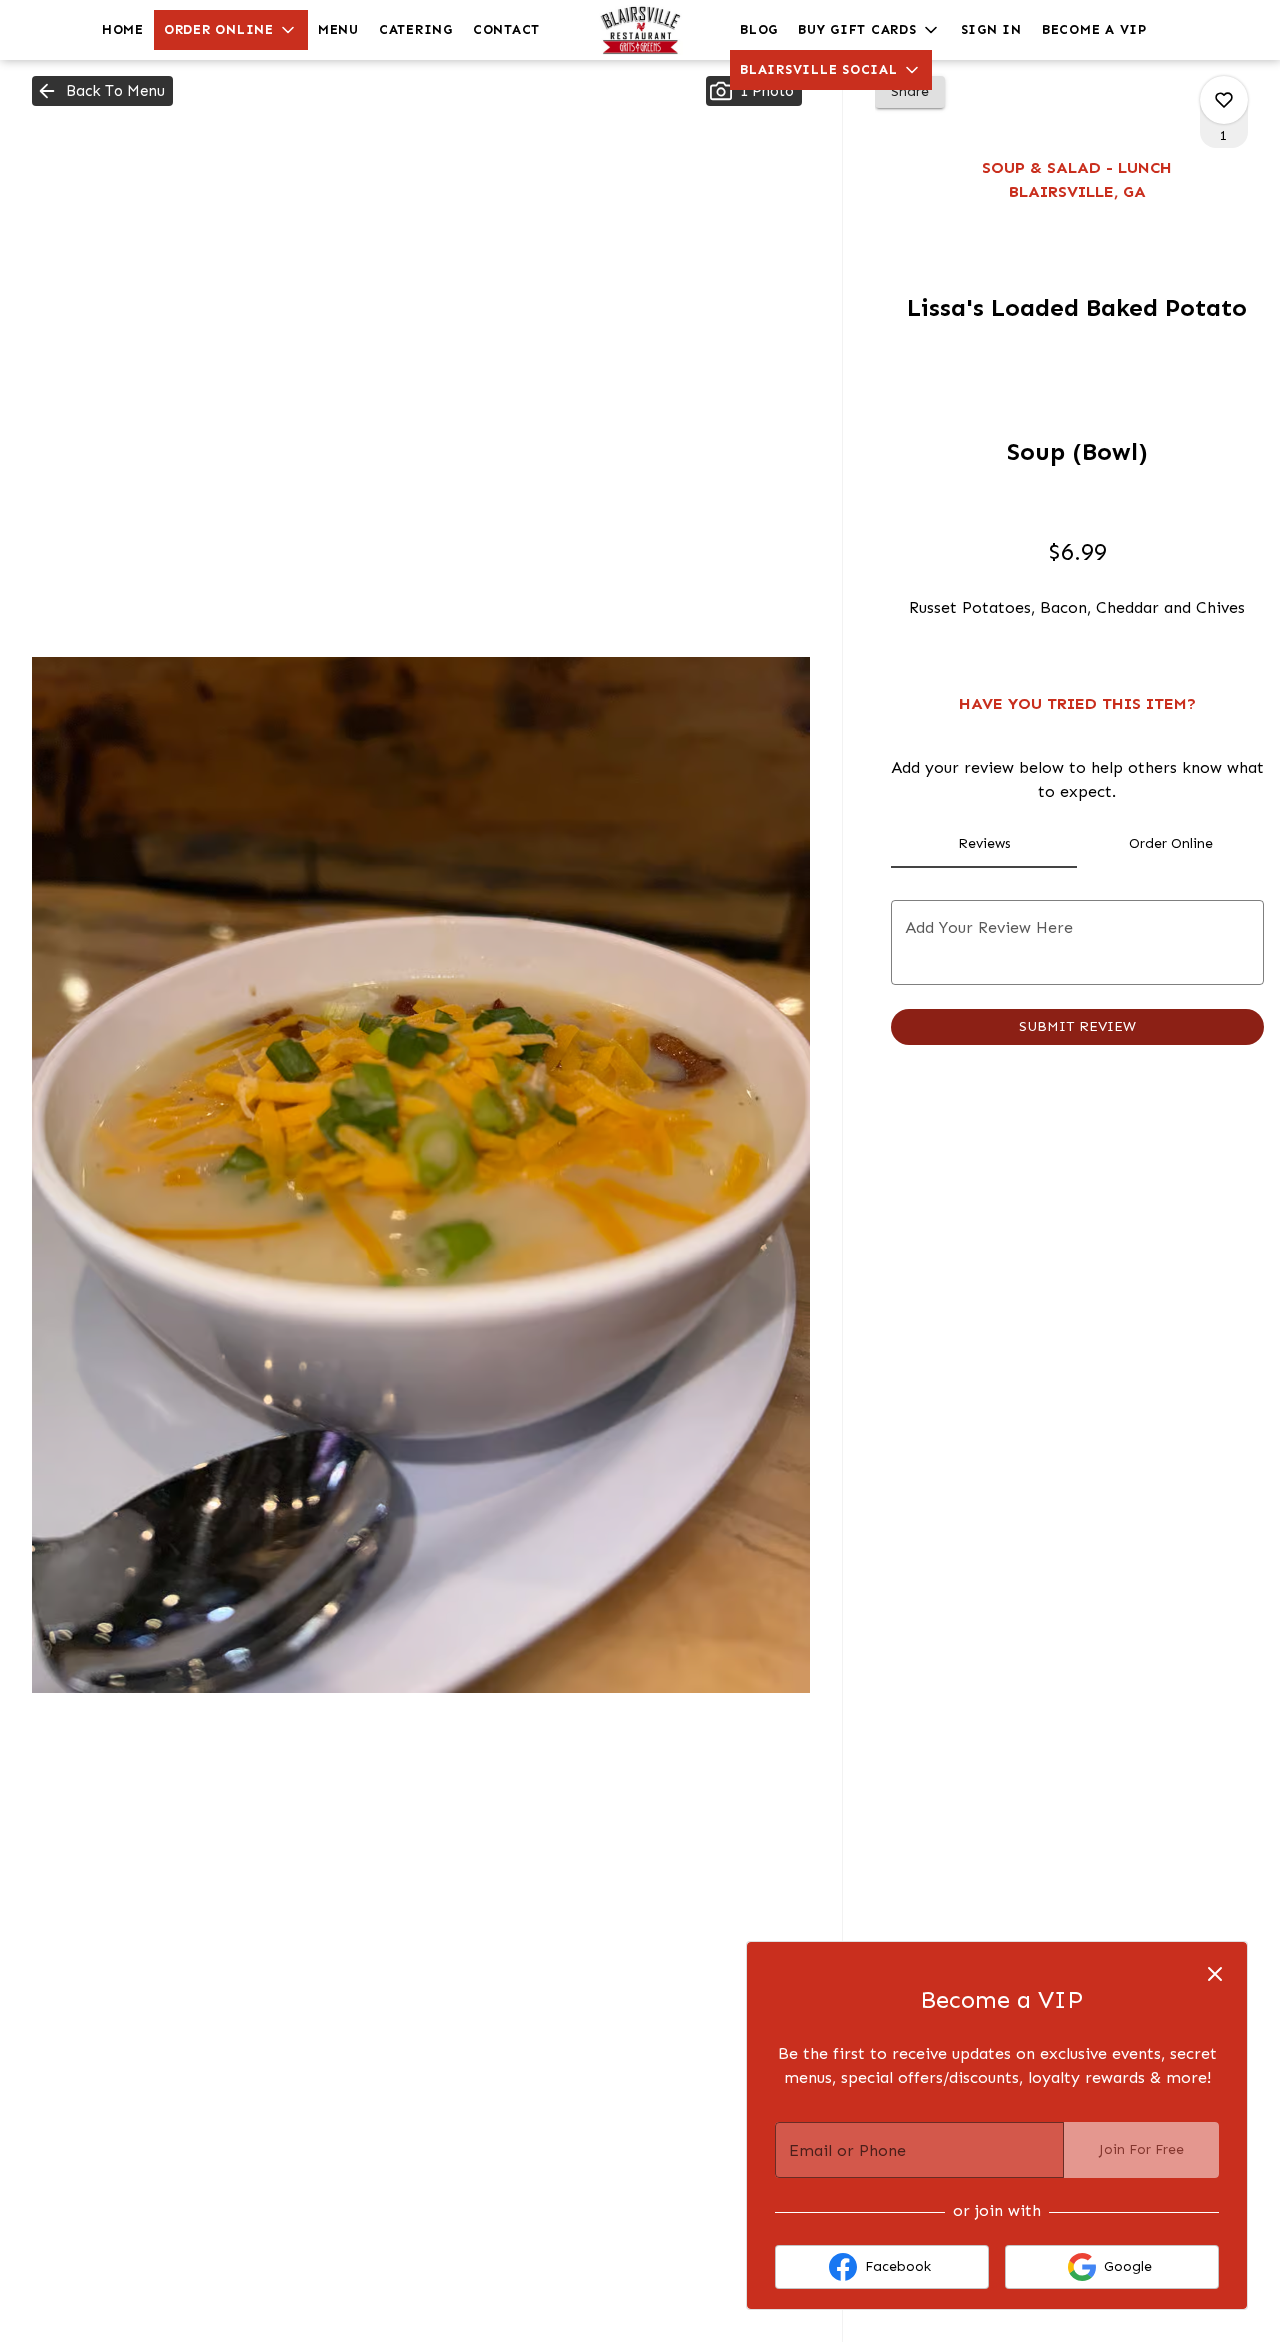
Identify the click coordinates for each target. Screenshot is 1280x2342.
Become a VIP (1094, 29)
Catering (416, 29)
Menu (338, 29)
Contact (506, 29)
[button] (231, 30)
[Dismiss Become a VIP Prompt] (1215, 1974)
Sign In (991, 29)
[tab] (984, 844)
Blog (759, 29)
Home (123, 29)
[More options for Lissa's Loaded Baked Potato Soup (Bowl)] (1224, 100)
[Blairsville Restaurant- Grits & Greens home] (640, 30)
